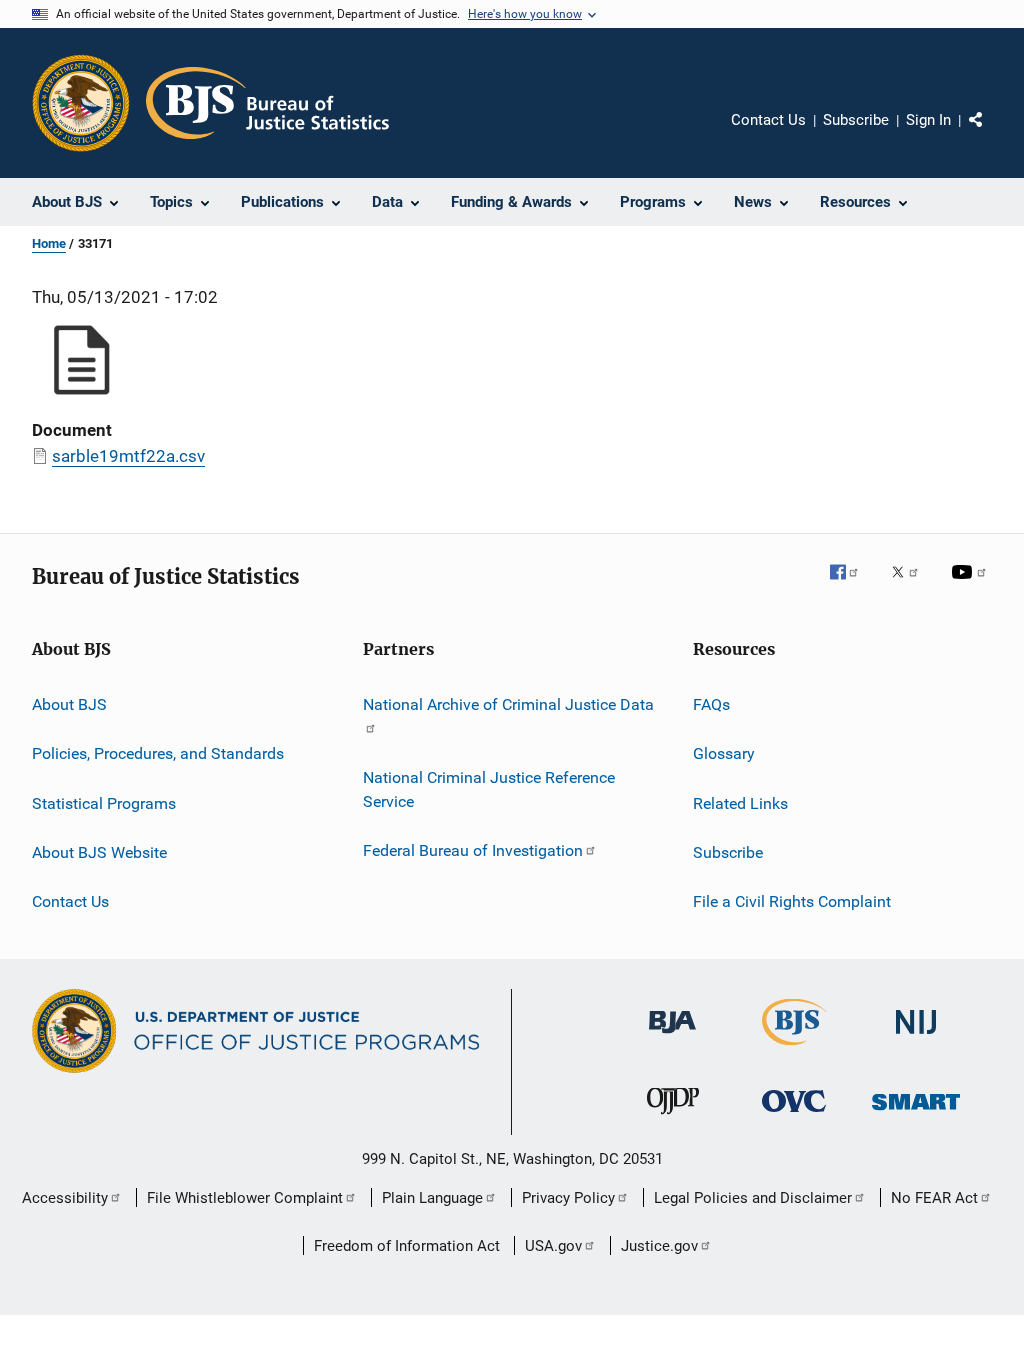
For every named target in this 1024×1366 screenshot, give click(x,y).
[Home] (267, 103)
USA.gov (553, 1246)
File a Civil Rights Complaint (792, 901)
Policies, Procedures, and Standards (158, 753)
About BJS (69, 704)
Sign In (928, 120)
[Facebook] (852, 586)
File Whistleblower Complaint (245, 1198)
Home (49, 243)
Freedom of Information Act (407, 1246)
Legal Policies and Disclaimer (753, 1198)
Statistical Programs (104, 803)
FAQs (711, 704)
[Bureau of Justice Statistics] (794, 1049)
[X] (912, 586)
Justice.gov (659, 1246)
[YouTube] (972, 586)
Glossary (724, 753)
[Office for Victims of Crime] (794, 1115)
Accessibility (65, 1198)
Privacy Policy (568, 1198)
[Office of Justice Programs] (81, 103)
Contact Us (768, 120)
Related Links (740, 803)
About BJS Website (99, 852)
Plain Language (432, 1198)
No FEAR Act (934, 1198)
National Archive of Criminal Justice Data (508, 704)
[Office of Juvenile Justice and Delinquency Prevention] (673, 1118)
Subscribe (856, 120)
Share (992, 134)
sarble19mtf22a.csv (128, 456)
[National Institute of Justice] (916, 1037)
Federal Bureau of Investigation (473, 850)
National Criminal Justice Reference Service (489, 789)
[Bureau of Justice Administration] (672, 1037)
